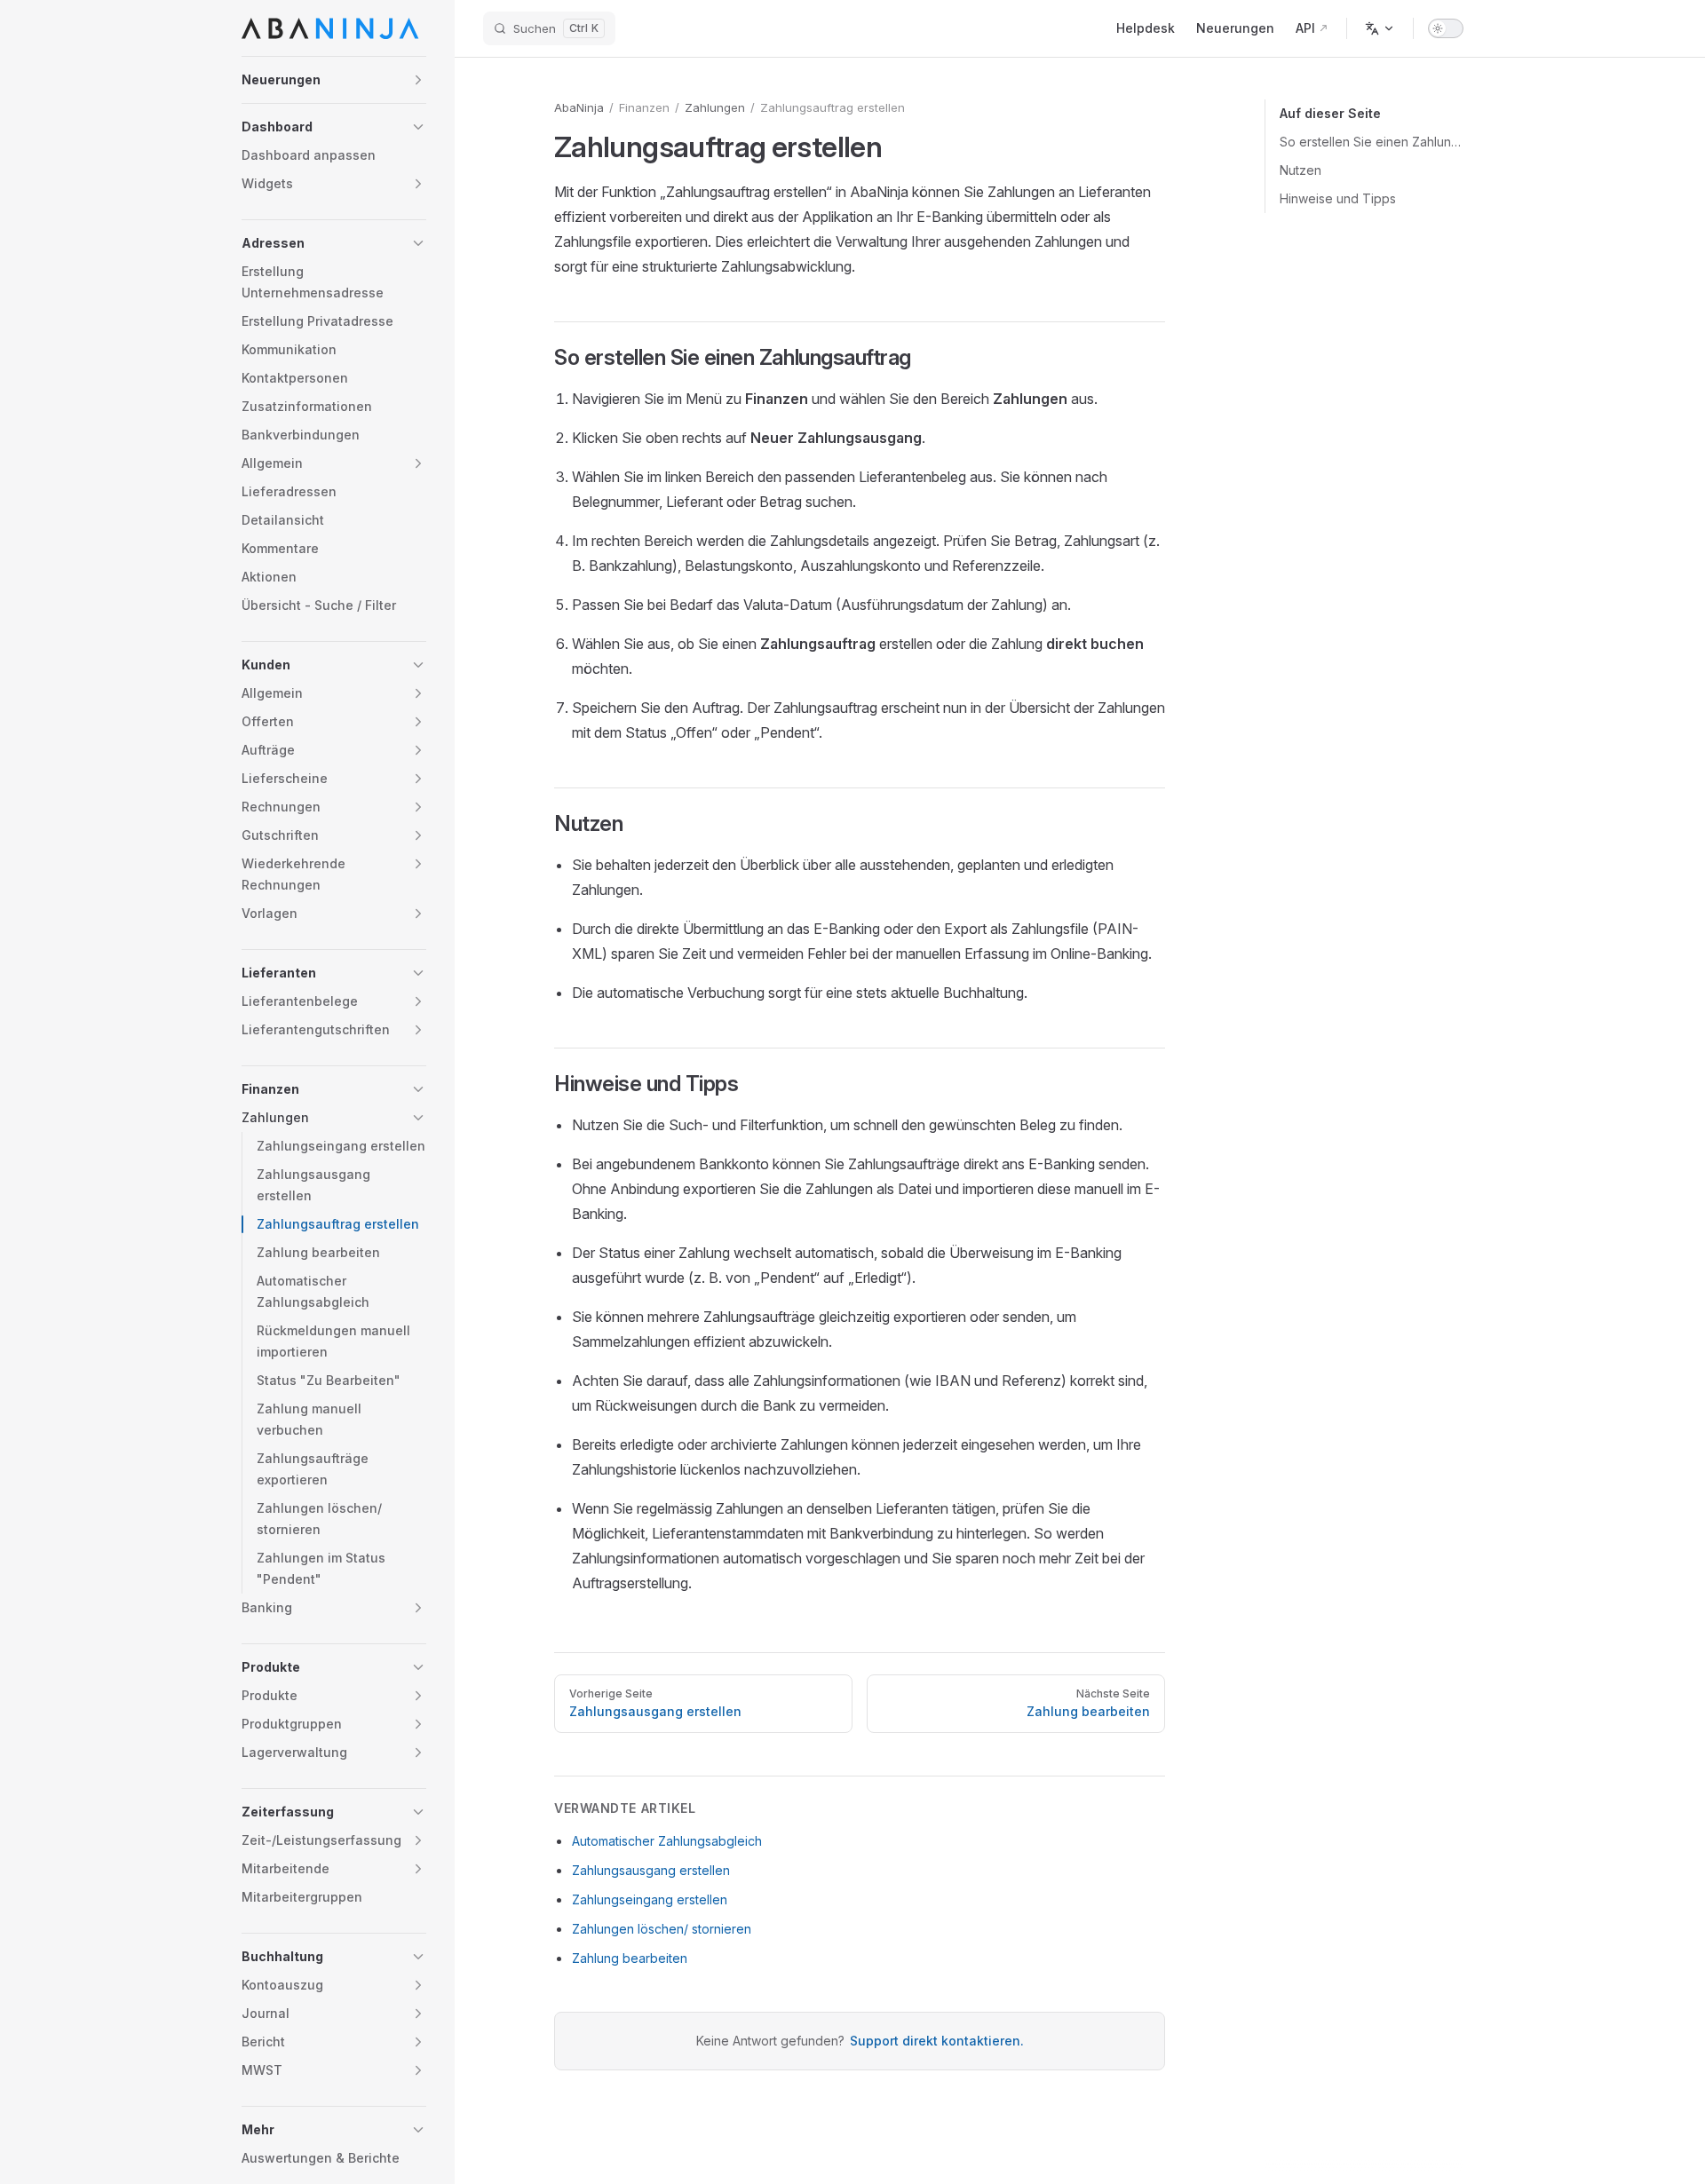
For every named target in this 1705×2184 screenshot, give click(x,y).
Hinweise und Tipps (1338, 198)
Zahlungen (715, 107)
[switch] (1446, 28)
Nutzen (1301, 170)
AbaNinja (579, 107)
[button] (334, 80)
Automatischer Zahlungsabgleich (667, 1841)
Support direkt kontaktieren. (937, 2041)
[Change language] (1380, 28)
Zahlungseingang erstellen (650, 1899)
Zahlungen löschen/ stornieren (662, 1929)
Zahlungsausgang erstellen (651, 1870)
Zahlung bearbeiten (630, 1958)
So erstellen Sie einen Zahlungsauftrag (1372, 142)
